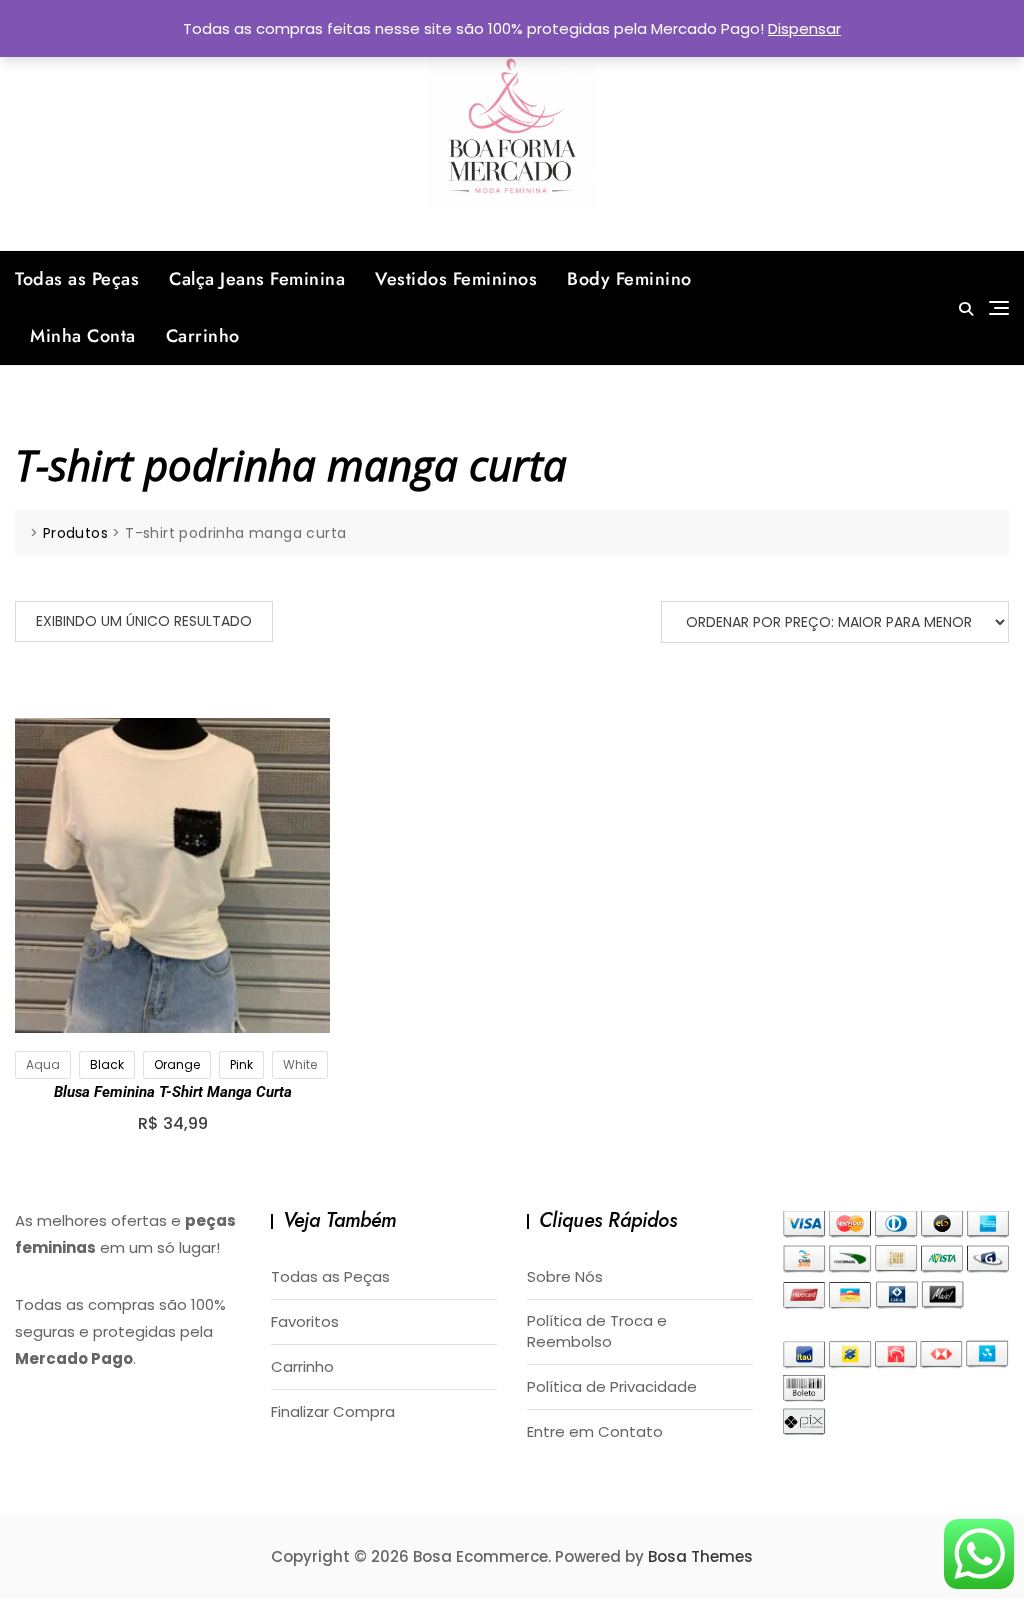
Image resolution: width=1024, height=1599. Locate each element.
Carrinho (203, 336)
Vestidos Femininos (456, 279)
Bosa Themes (700, 1556)
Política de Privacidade (612, 1386)
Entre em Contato (595, 1431)
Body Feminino (629, 279)
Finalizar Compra (333, 1411)
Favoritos (305, 1321)
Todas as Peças (77, 279)
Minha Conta (83, 336)
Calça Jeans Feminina (257, 279)
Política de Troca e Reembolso (597, 1331)
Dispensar (804, 28)
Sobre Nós (565, 1276)
